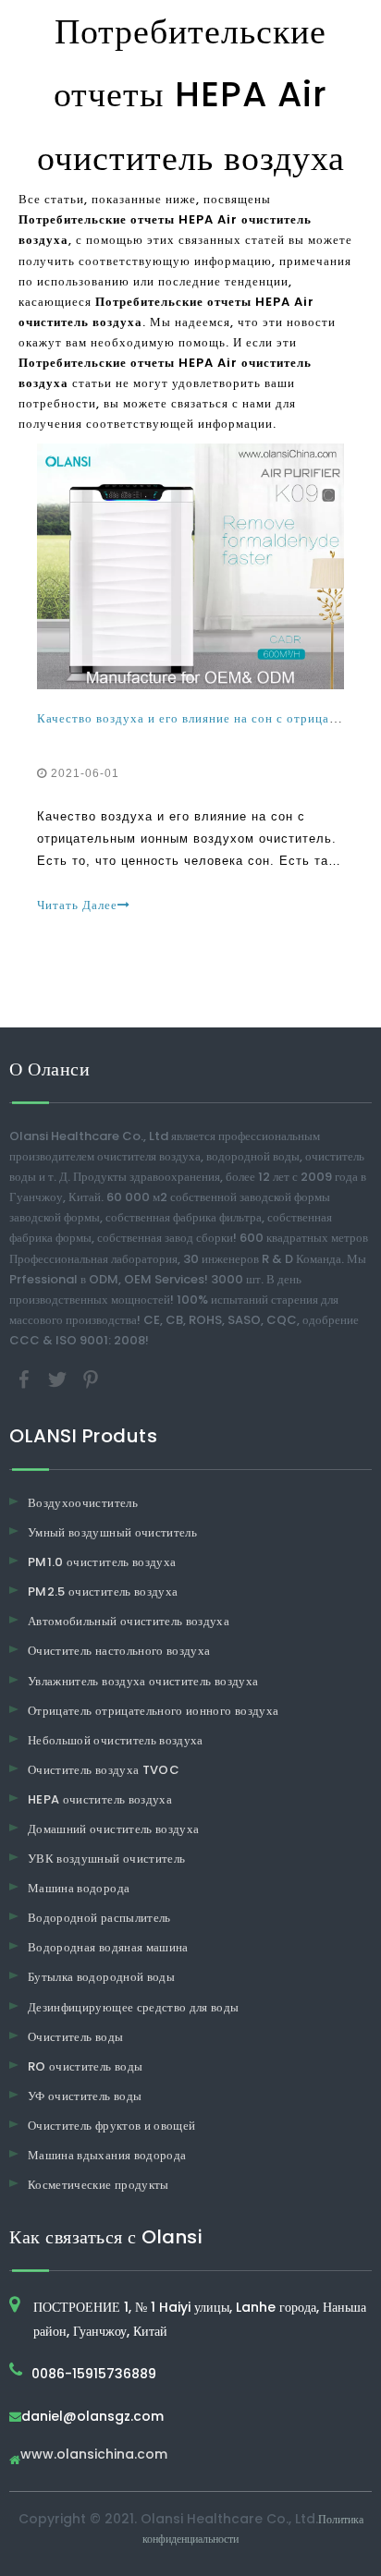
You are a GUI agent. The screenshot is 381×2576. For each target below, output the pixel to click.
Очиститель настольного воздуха (119, 1651)
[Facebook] (26, 1378)
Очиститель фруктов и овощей (111, 2126)
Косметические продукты (98, 2185)
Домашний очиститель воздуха (113, 1829)
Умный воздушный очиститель (112, 1532)
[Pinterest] (91, 1378)
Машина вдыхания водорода (107, 2155)
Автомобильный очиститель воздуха (129, 1621)
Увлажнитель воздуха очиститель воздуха (143, 1681)
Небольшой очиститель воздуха (116, 1740)
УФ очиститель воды (85, 2096)
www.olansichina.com (94, 2455)
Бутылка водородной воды (101, 1977)
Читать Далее (77, 905)
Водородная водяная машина (108, 1947)
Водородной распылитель (99, 1918)
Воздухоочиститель (83, 1503)
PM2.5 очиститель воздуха (103, 1592)
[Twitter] (59, 1378)
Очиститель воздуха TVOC (104, 1770)
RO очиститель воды (85, 2066)
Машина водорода (79, 1888)
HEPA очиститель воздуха (100, 1799)
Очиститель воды (75, 2037)
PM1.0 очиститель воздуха (102, 1562)
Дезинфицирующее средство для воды (134, 2007)
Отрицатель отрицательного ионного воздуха (153, 1711)
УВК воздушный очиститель (106, 1859)
